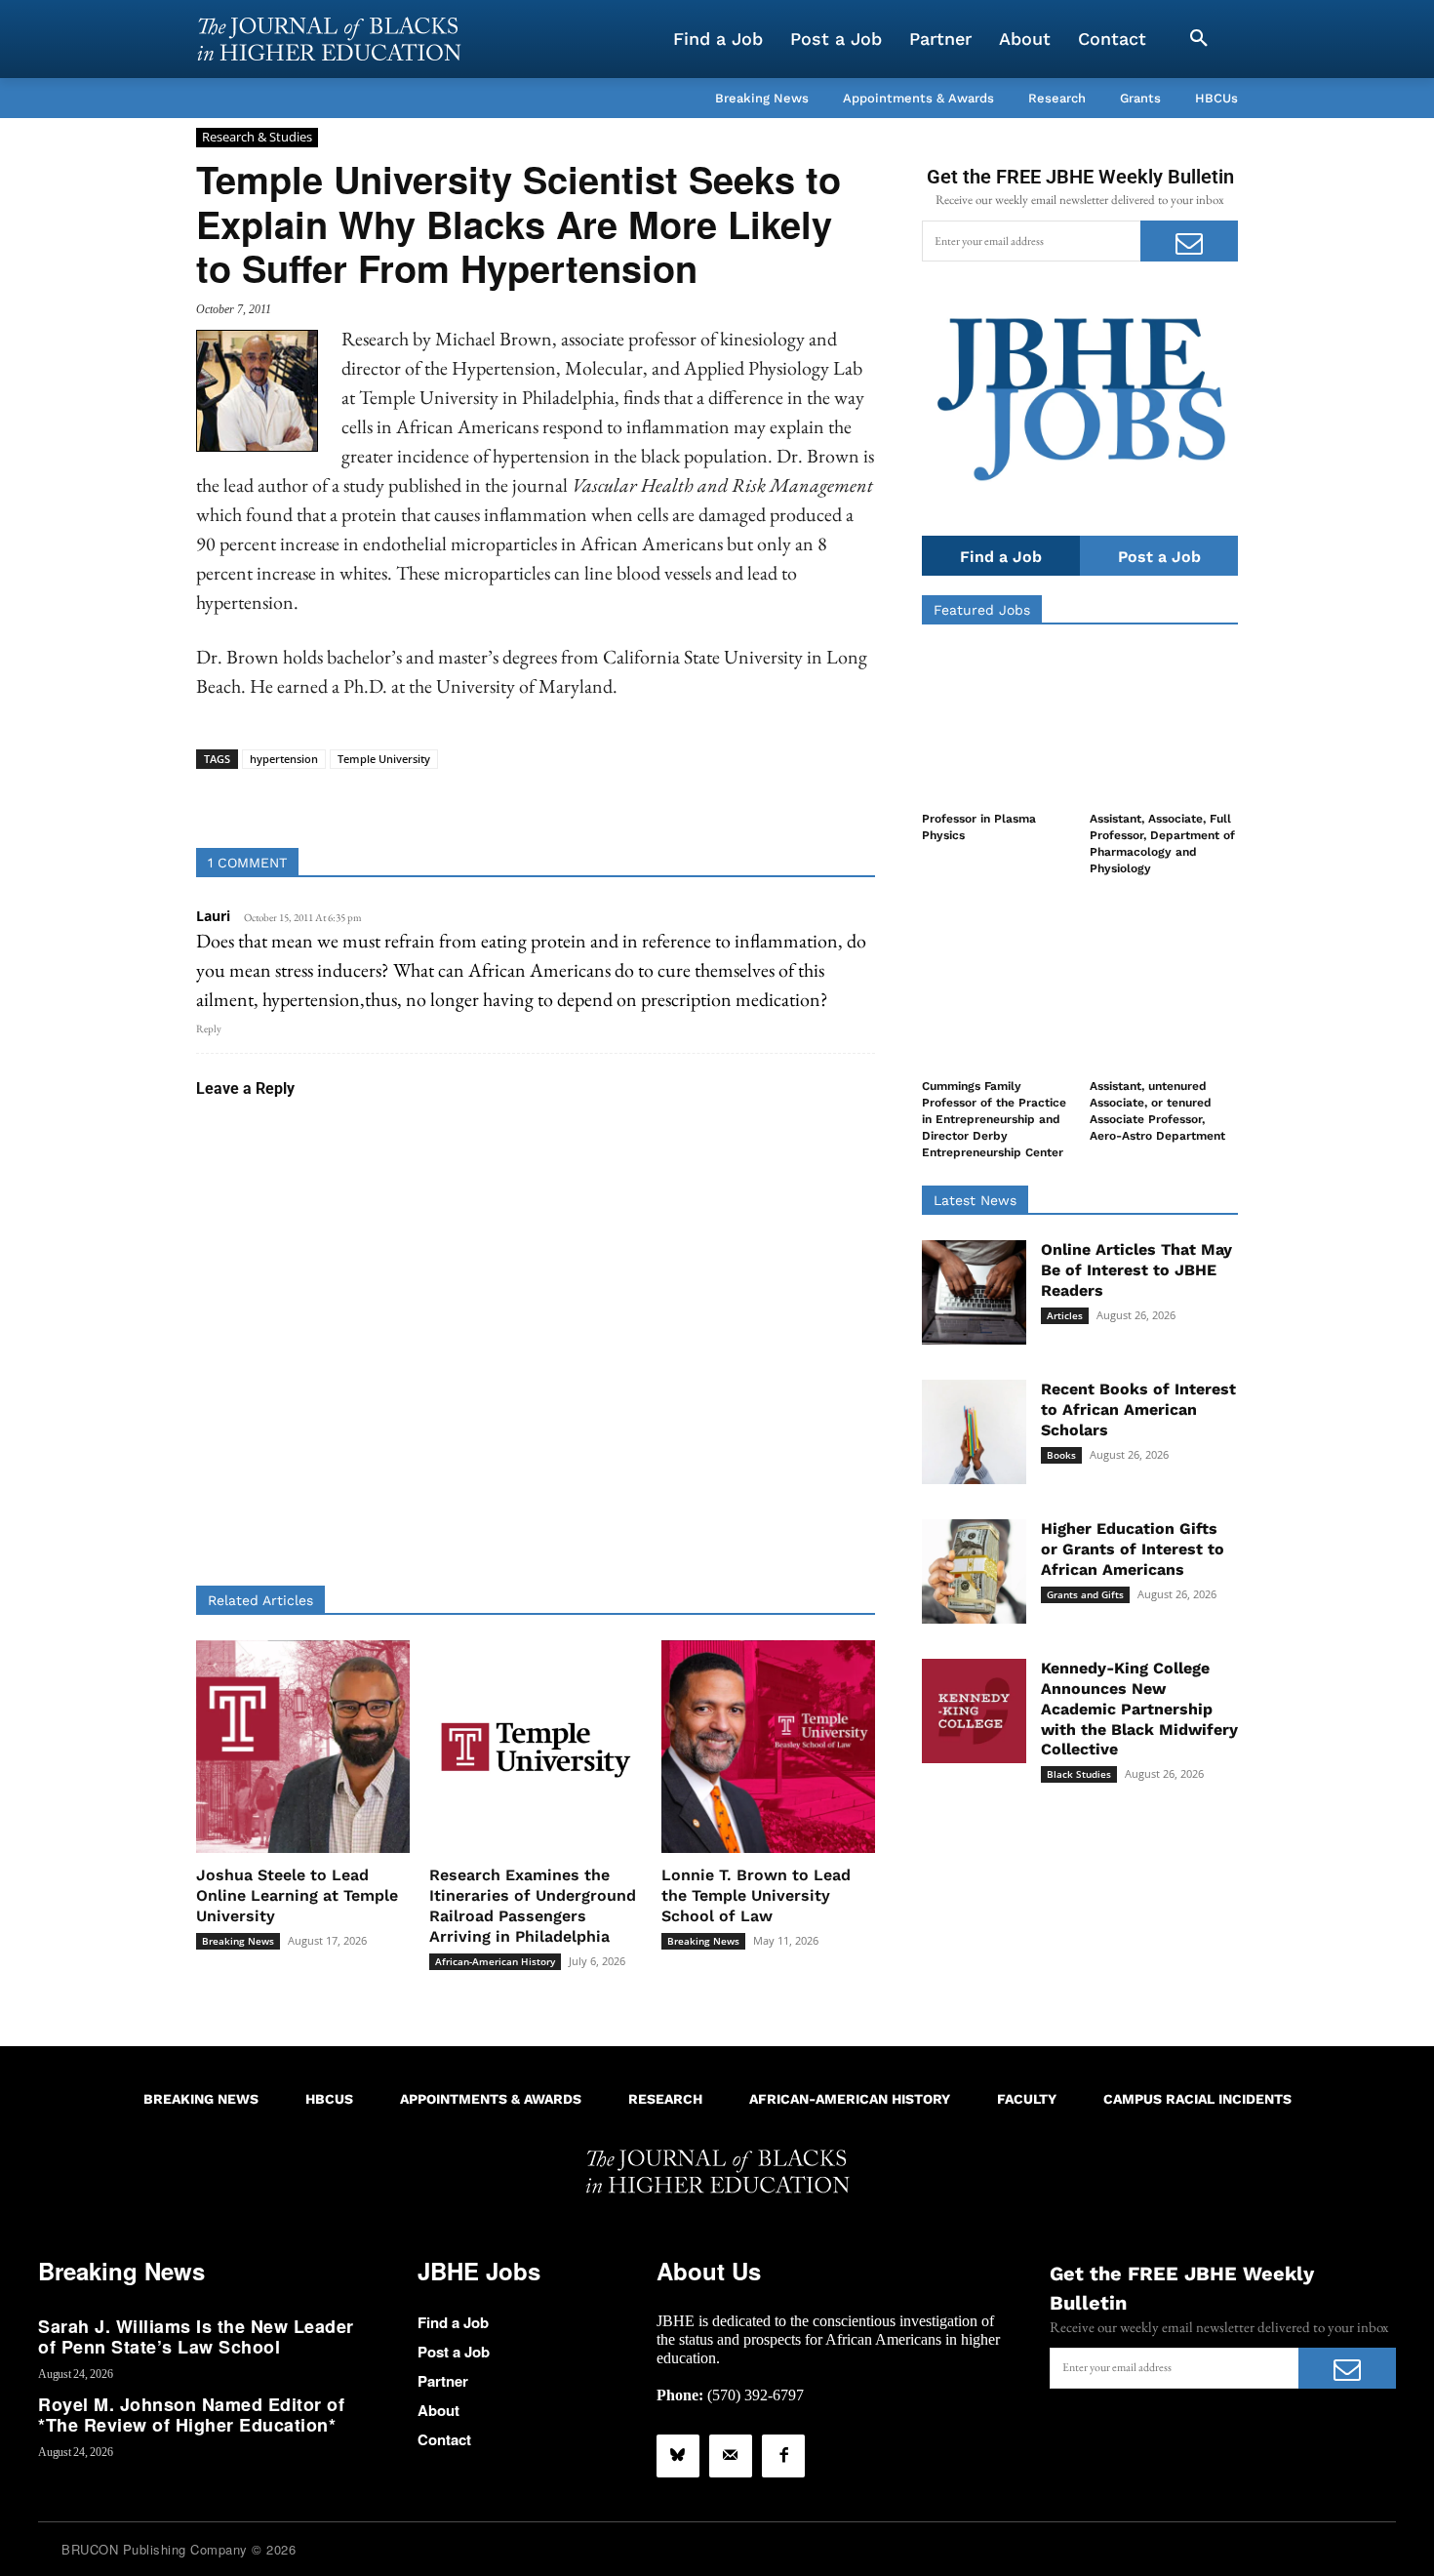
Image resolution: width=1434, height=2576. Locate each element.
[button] (1199, 39)
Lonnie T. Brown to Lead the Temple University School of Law (756, 1895)
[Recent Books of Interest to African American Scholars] (974, 1432)
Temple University (384, 759)
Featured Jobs (982, 610)
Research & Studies (257, 137)
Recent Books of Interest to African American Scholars (1138, 1409)
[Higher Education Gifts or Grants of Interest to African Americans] (974, 1571)
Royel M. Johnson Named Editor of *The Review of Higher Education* (191, 2415)
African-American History (495, 1961)
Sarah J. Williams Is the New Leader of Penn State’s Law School (196, 2337)
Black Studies (1079, 1774)
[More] (686, 799)
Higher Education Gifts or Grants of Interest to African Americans (1133, 1549)
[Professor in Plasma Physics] (996, 724)
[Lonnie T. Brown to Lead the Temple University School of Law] (768, 1747)
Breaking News (238, 1941)
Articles (1065, 1315)
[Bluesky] (678, 2456)
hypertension (284, 759)
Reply (209, 1028)
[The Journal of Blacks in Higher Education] (329, 39)
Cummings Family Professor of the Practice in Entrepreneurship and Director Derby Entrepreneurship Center (994, 1119)
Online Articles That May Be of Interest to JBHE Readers (1136, 1270)
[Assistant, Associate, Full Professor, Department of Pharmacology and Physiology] (1164, 724)
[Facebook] (783, 2456)
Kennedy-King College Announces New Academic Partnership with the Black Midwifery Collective (1139, 1709)
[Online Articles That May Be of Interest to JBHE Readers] (974, 1292)
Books (1061, 1455)
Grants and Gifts (1085, 1594)
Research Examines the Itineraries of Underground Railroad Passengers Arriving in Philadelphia (533, 1905)
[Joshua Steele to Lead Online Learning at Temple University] (303, 1747)
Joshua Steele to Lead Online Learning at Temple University (297, 1895)
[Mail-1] (731, 2456)
